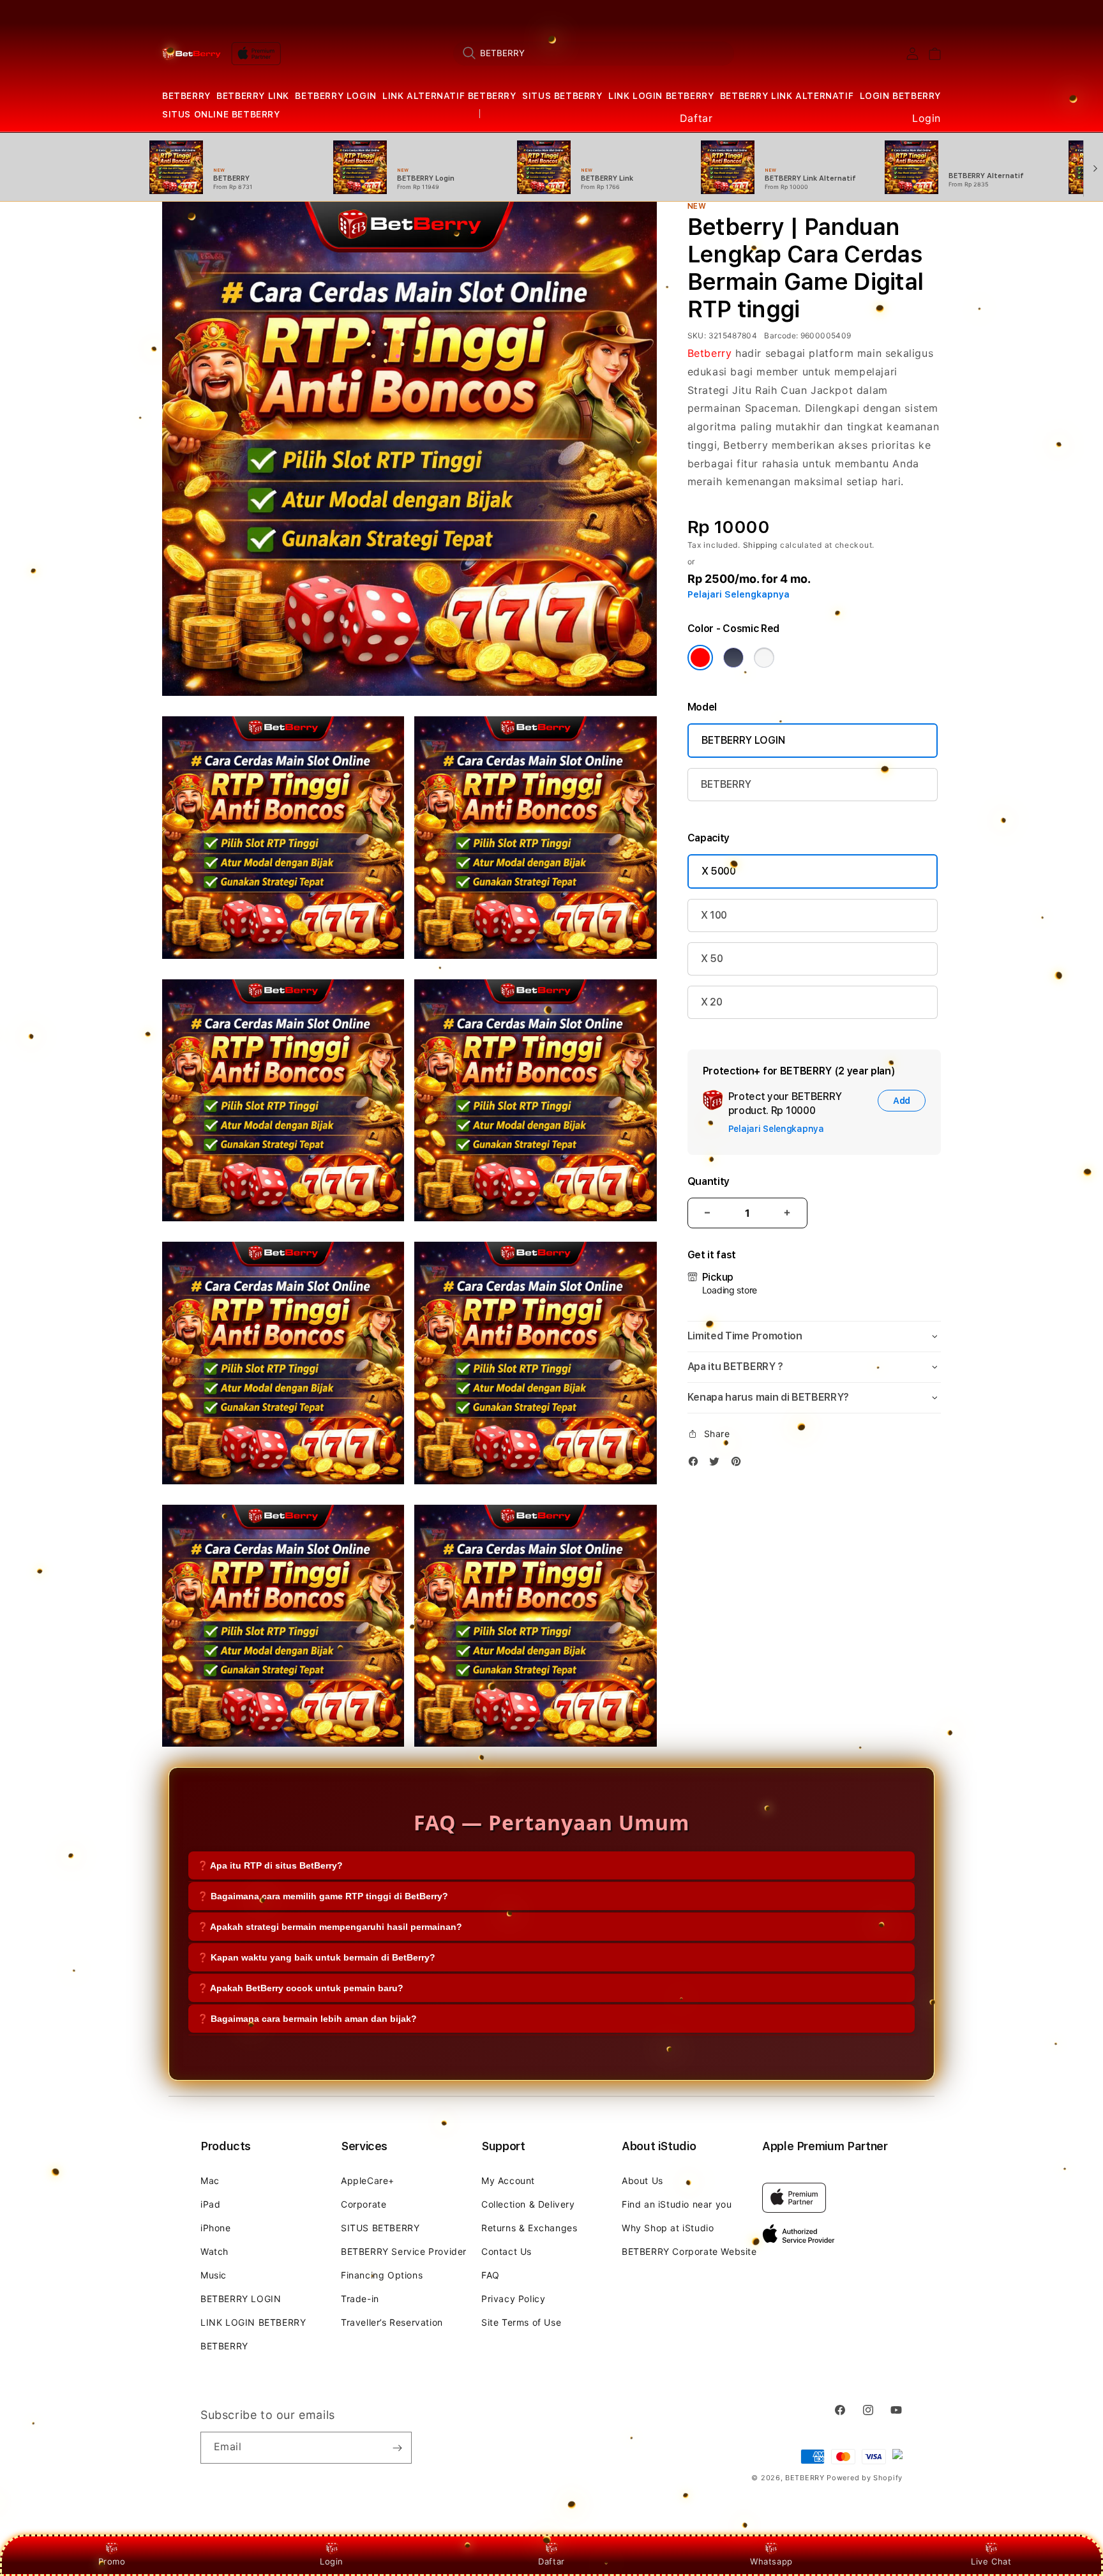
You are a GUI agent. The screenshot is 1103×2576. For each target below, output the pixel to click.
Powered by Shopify (865, 2478)
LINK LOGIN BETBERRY (661, 96)
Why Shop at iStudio (668, 2228)
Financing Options (382, 2275)
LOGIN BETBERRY (900, 96)
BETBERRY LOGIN (335, 96)
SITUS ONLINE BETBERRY (221, 114)
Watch (214, 2251)
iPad (210, 2204)
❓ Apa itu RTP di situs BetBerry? (270, 1865)
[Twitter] (717, 1464)
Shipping (761, 545)
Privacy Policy (513, 2299)
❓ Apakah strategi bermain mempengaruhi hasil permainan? (330, 1927)
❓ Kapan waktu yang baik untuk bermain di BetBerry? (316, 1957)
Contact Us (506, 2251)
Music (214, 2275)
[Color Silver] (764, 658)
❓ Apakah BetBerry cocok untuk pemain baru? (300, 1988)
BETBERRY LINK (253, 96)
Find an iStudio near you (677, 2204)
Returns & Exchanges (529, 2228)
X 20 (712, 1002)
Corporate (364, 2204)
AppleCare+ (368, 2181)
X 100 (714, 915)
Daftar (551, 2561)
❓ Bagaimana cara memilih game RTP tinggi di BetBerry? (323, 1896)
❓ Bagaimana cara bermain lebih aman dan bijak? (307, 2019)
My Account (508, 2181)
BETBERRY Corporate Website (689, 2251)
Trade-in (360, 2299)
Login (332, 2561)
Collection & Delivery (528, 2204)
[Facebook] (696, 1464)
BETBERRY (186, 96)
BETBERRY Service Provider (404, 2251)
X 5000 (719, 871)
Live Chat (991, 2561)
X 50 (712, 959)
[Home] (191, 54)
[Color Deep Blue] (733, 658)
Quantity (709, 1181)
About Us (642, 2181)
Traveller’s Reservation (392, 2322)
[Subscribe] (397, 2448)
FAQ (491, 2275)
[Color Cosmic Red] (700, 658)
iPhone (216, 2228)
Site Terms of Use (521, 2322)
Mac (210, 2181)
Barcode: (781, 335)
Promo (112, 2561)
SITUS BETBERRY (562, 96)
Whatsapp (771, 2561)
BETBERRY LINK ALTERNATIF (787, 96)
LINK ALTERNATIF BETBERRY (449, 96)
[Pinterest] (739, 1464)
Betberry (710, 353)
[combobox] (594, 53)
